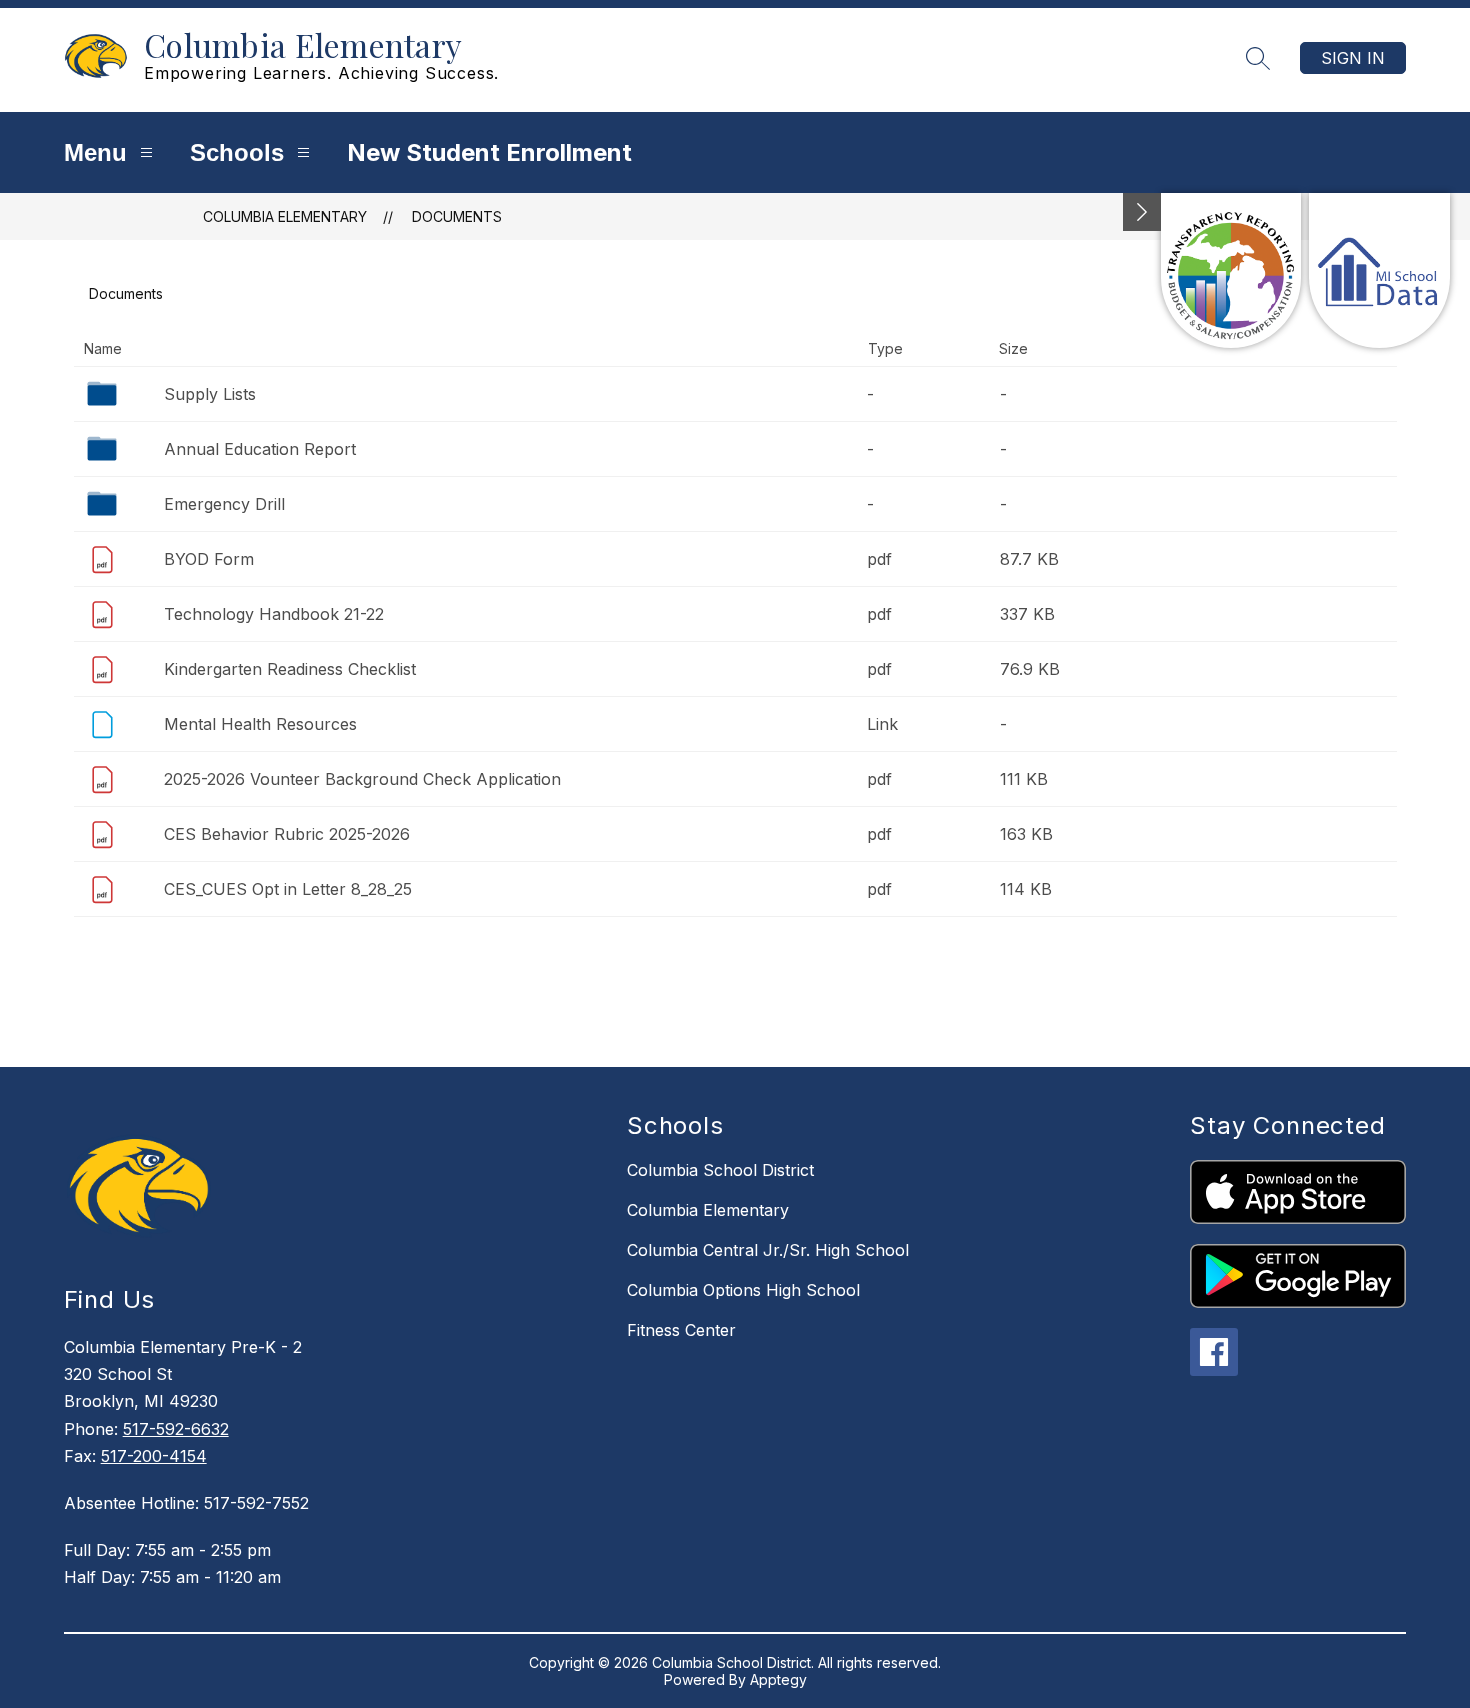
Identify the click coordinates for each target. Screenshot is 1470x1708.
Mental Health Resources (260, 724)
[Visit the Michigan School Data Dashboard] (1379, 270)
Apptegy (778, 1679)
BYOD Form (209, 559)
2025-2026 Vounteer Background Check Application (362, 779)
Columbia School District (720, 1170)
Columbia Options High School (743, 1290)
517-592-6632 (176, 1429)
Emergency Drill (224, 504)
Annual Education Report (260, 449)
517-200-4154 (154, 1456)
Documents (457, 216)
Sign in (1353, 58)
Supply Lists (210, 394)
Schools (237, 152)
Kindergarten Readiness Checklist (290, 669)
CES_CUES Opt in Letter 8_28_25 (288, 889)
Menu (95, 152)
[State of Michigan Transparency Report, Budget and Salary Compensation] (1231, 270)
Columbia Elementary (285, 216)
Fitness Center (681, 1330)
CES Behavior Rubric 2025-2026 (287, 834)
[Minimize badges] (1142, 212)
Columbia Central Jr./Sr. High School (768, 1250)
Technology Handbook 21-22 (274, 614)
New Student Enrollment (489, 152)
